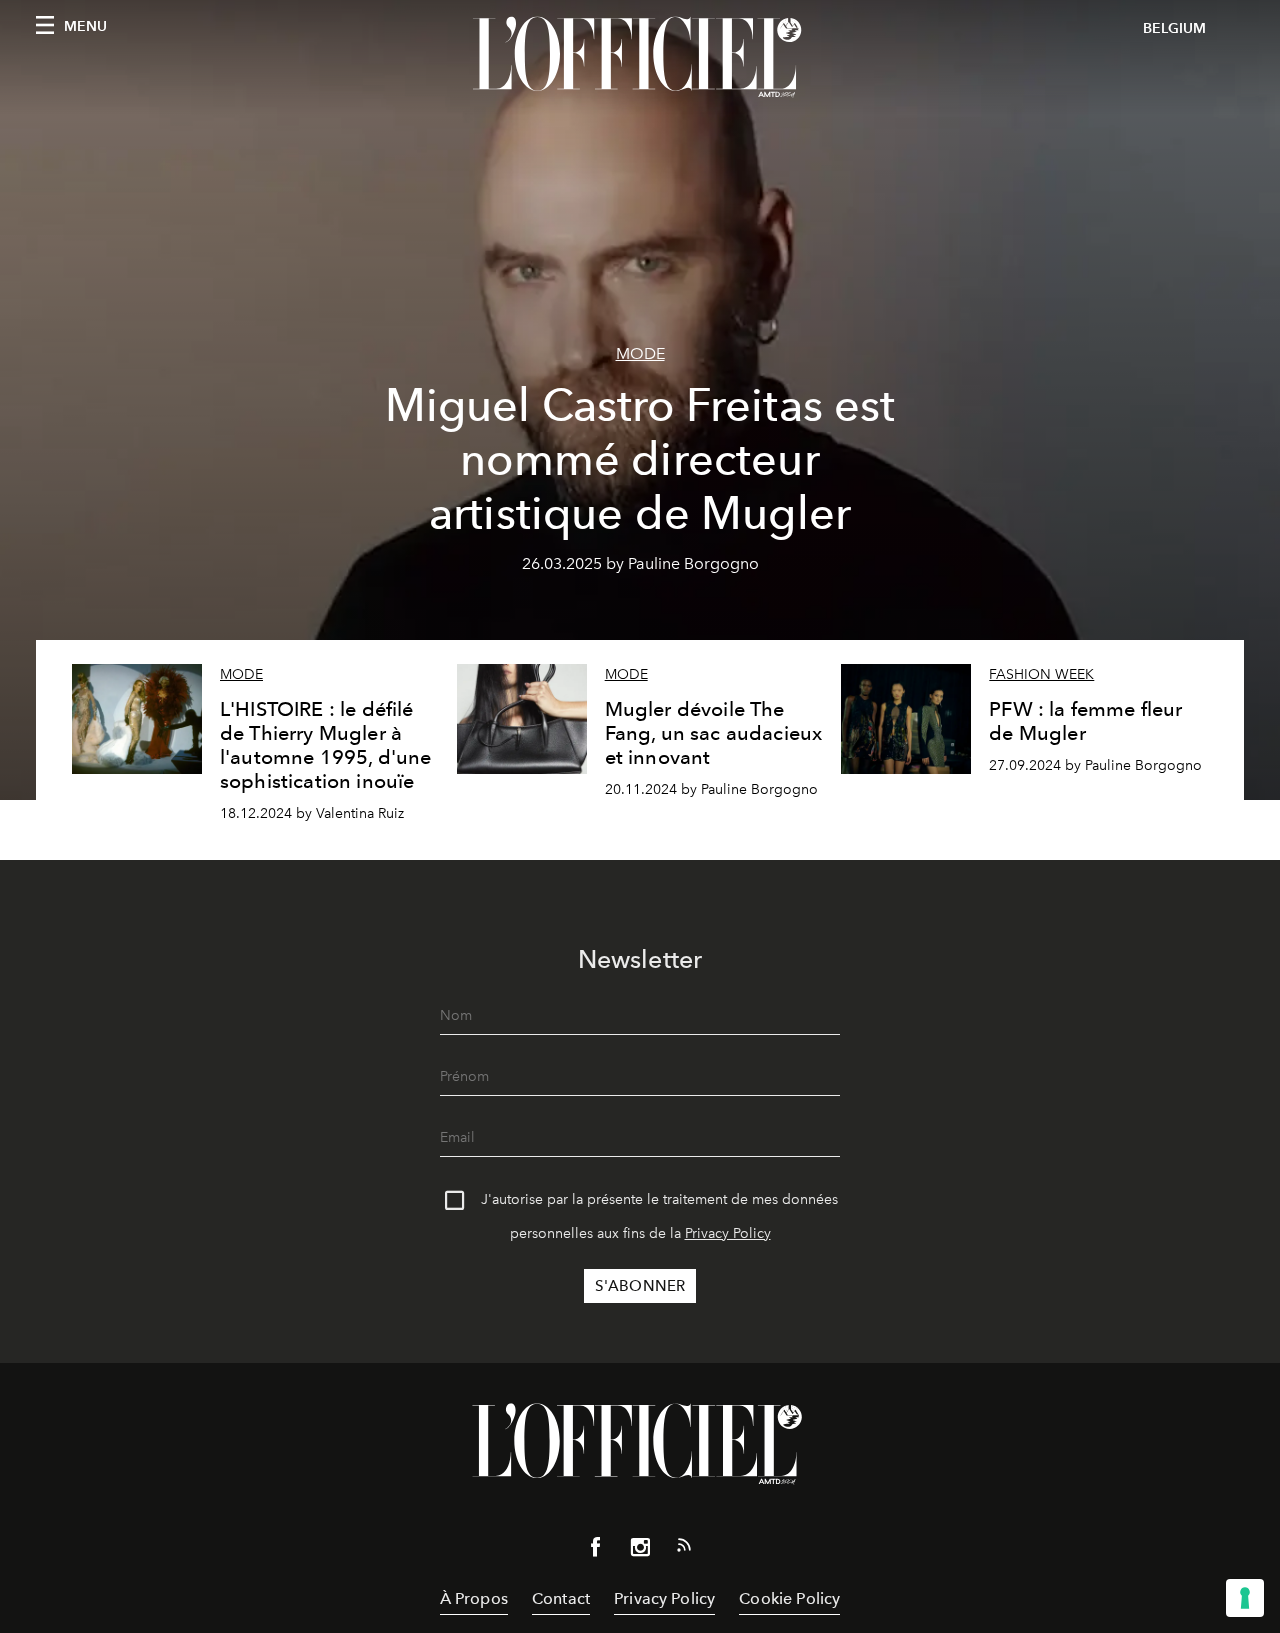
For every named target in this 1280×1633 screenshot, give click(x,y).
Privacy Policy (728, 1233)
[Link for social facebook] (596, 1551)
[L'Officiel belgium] (640, 57)
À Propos (474, 1598)
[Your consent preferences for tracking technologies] (1245, 1598)
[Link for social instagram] (640, 1551)
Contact (561, 1598)
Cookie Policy (789, 1598)
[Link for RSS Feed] (684, 1549)
